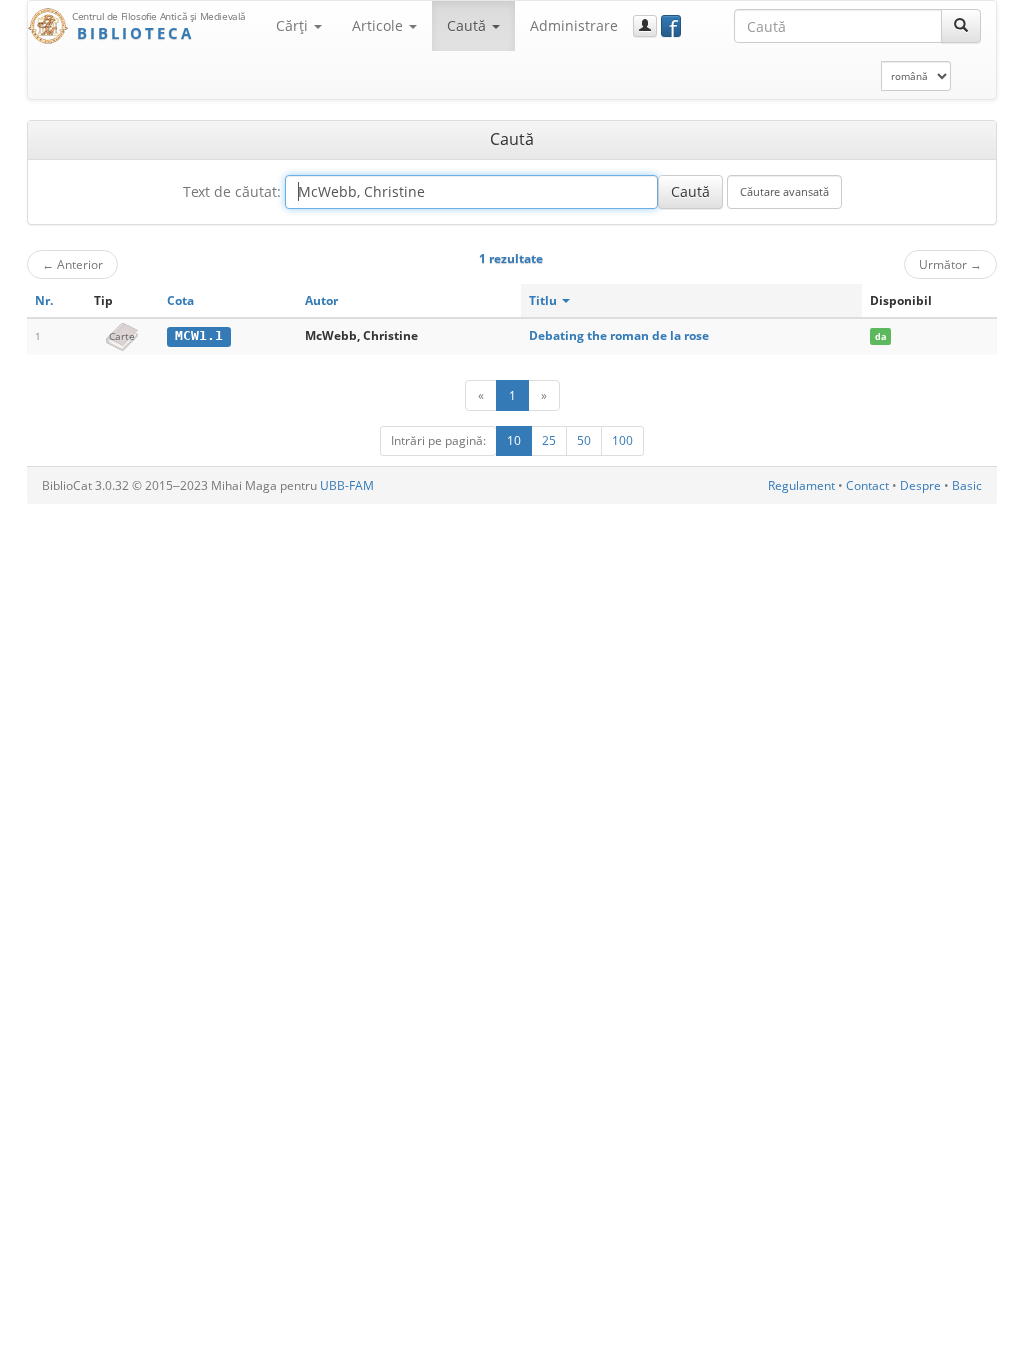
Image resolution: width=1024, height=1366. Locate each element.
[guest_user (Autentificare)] (645, 26)
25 (549, 440)
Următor (950, 264)
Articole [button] (379, 25)
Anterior (72, 264)
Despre (920, 485)
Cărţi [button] (294, 25)
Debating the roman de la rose (619, 335)
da (880, 336)
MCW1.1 (199, 335)
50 (584, 440)
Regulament (801, 485)
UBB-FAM (347, 485)
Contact (867, 485)
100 (622, 440)
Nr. (44, 300)
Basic (967, 485)
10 (514, 440)
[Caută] (961, 26)
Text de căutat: (232, 191)
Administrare (574, 25)
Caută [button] (468, 25)
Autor (321, 300)
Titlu (544, 300)
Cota (180, 300)
